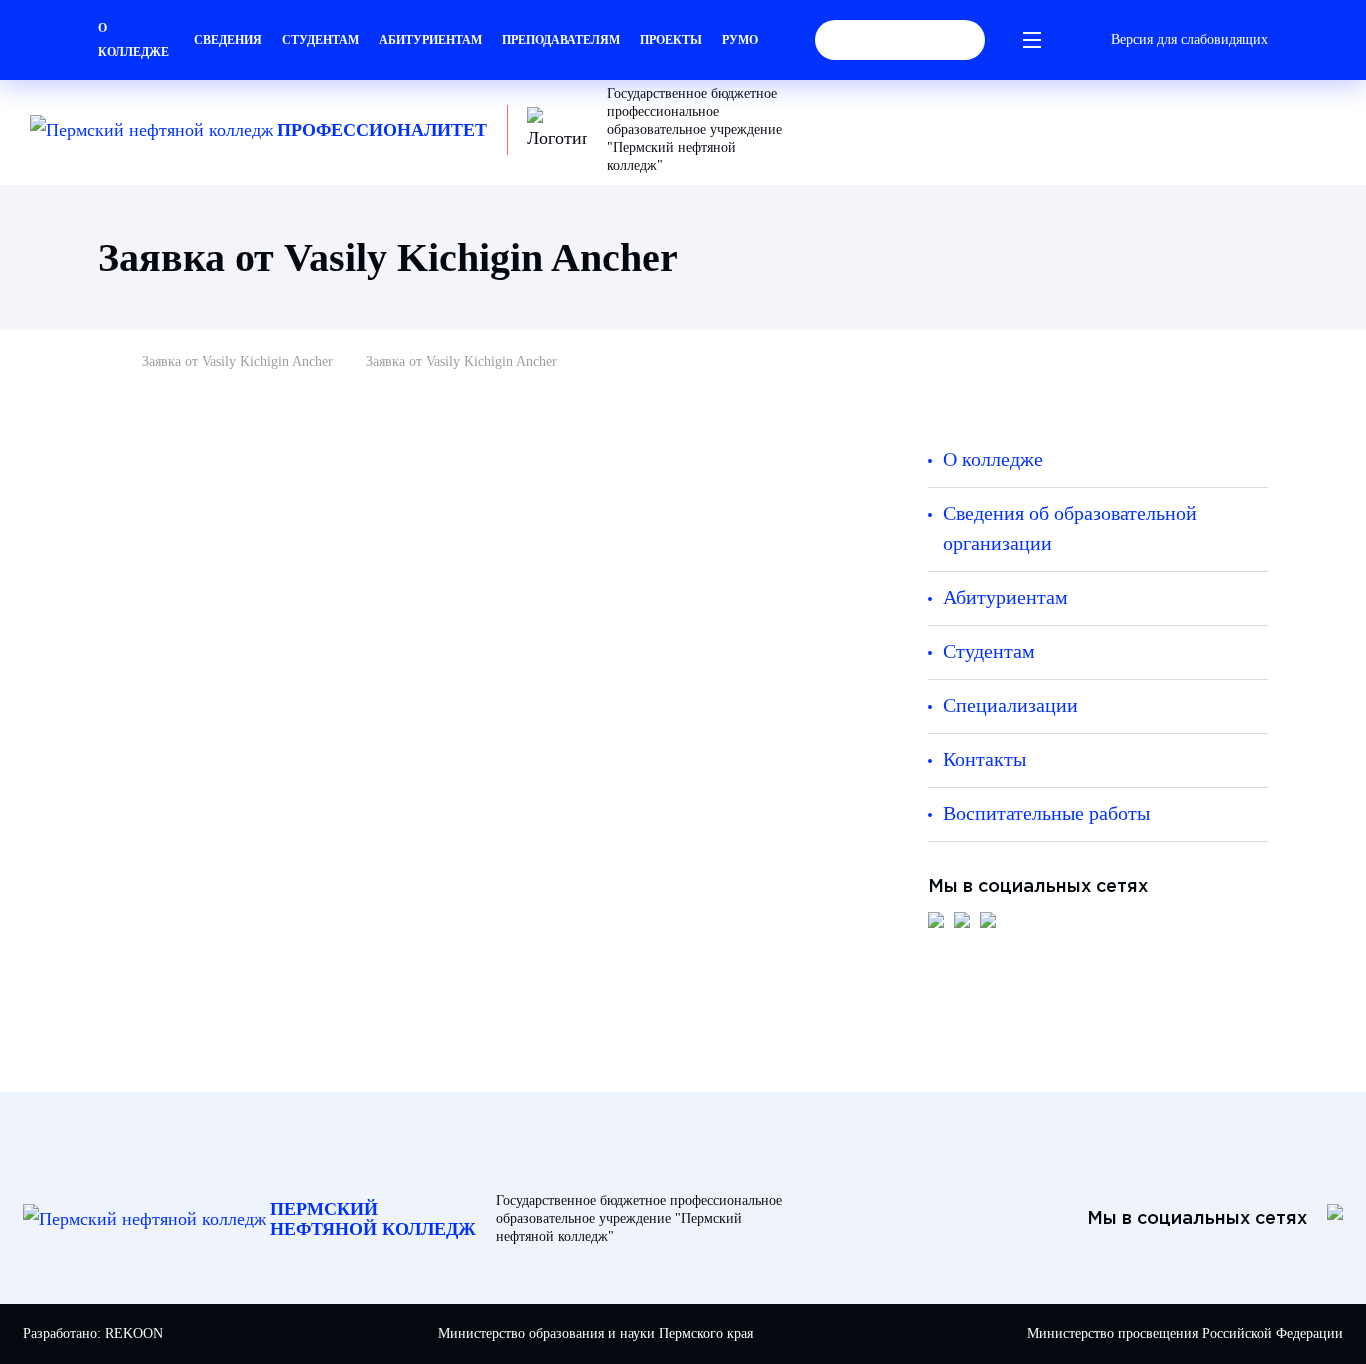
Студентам (320, 40)
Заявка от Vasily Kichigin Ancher (237, 361)
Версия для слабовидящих (1189, 39)
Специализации (1010, 705)
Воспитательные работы (1046, 813)
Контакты (984, 759)
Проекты (671, 40)
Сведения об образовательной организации (1070, 528)
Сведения (228, 40)
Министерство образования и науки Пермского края (595, 1333)
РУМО (740, 40)
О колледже (133, 40)
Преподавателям (561, 40)
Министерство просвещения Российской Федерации (1185, 1333)
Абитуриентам (430, 40)
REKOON (134, 1333)
